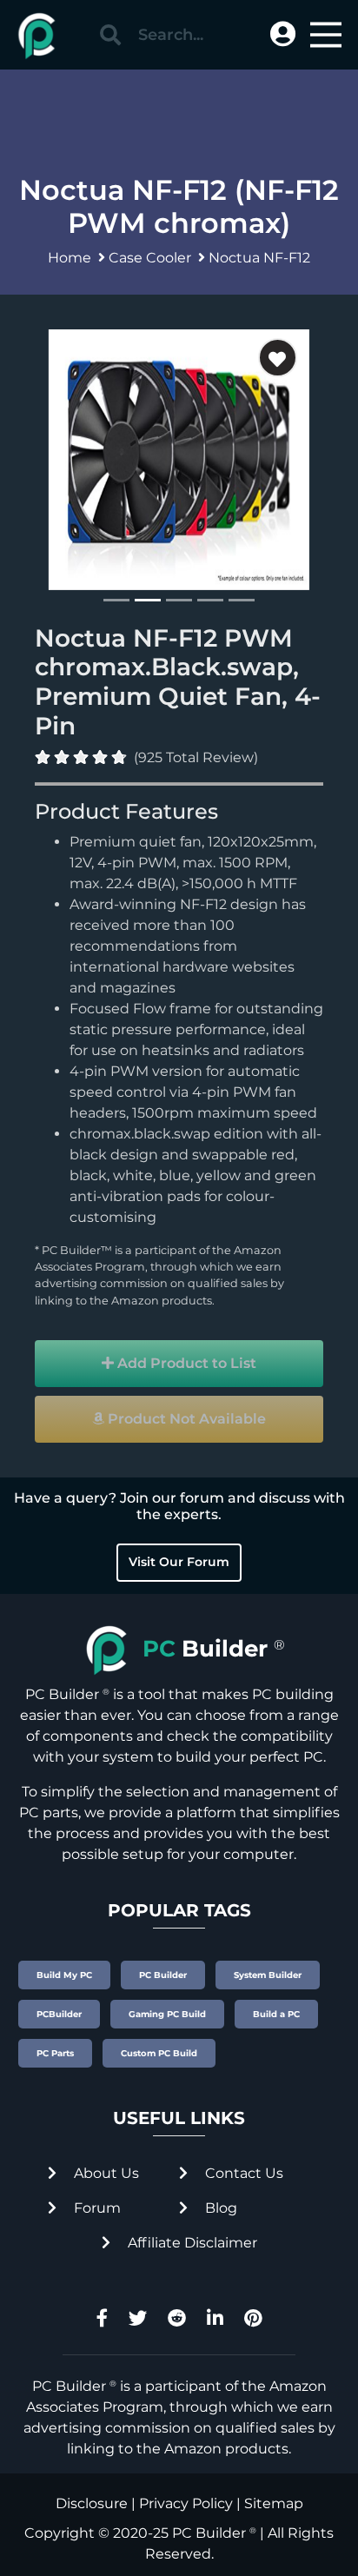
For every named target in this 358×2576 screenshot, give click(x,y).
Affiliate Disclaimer (191, 2243)
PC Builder (209, 2533)
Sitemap (274, 2503)
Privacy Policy (186, 2503)
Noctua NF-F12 (259, 258)
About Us (105, 2173)
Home (70, 258)
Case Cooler (150, 258)
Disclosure (92, 2503)
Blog (219, 2208)
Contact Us (242, 2173)
